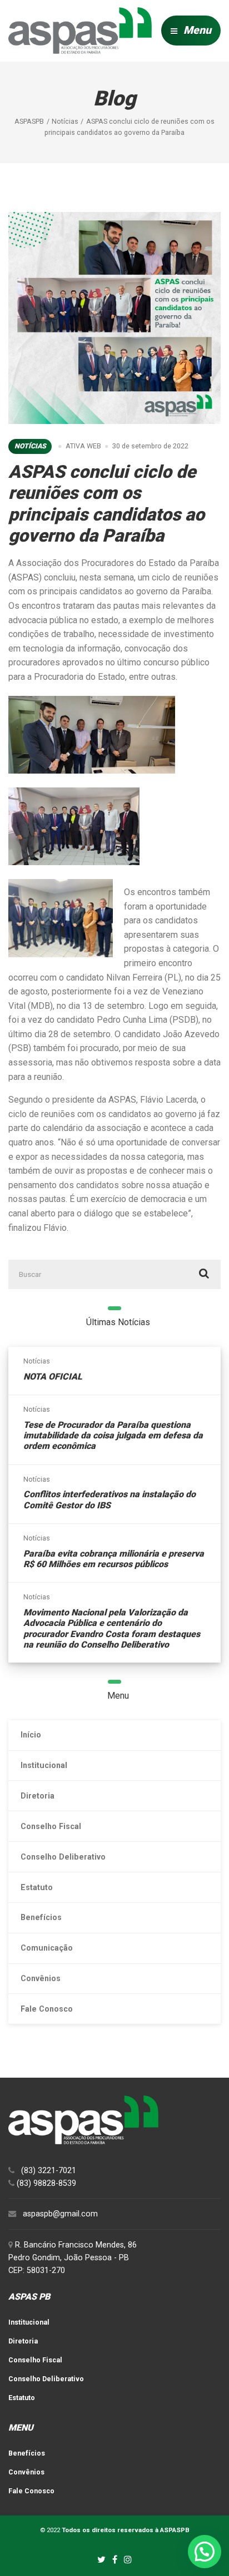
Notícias (30, 446)
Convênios (41, 1978)
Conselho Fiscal (51, 1826)
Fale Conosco (47, 2009)
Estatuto (37, 1887)
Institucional (44, 1765)
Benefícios (41, 1917)
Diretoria (38, 1796)
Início (31, 1735)
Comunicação (47, 1948)
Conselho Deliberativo (63, 1857)
